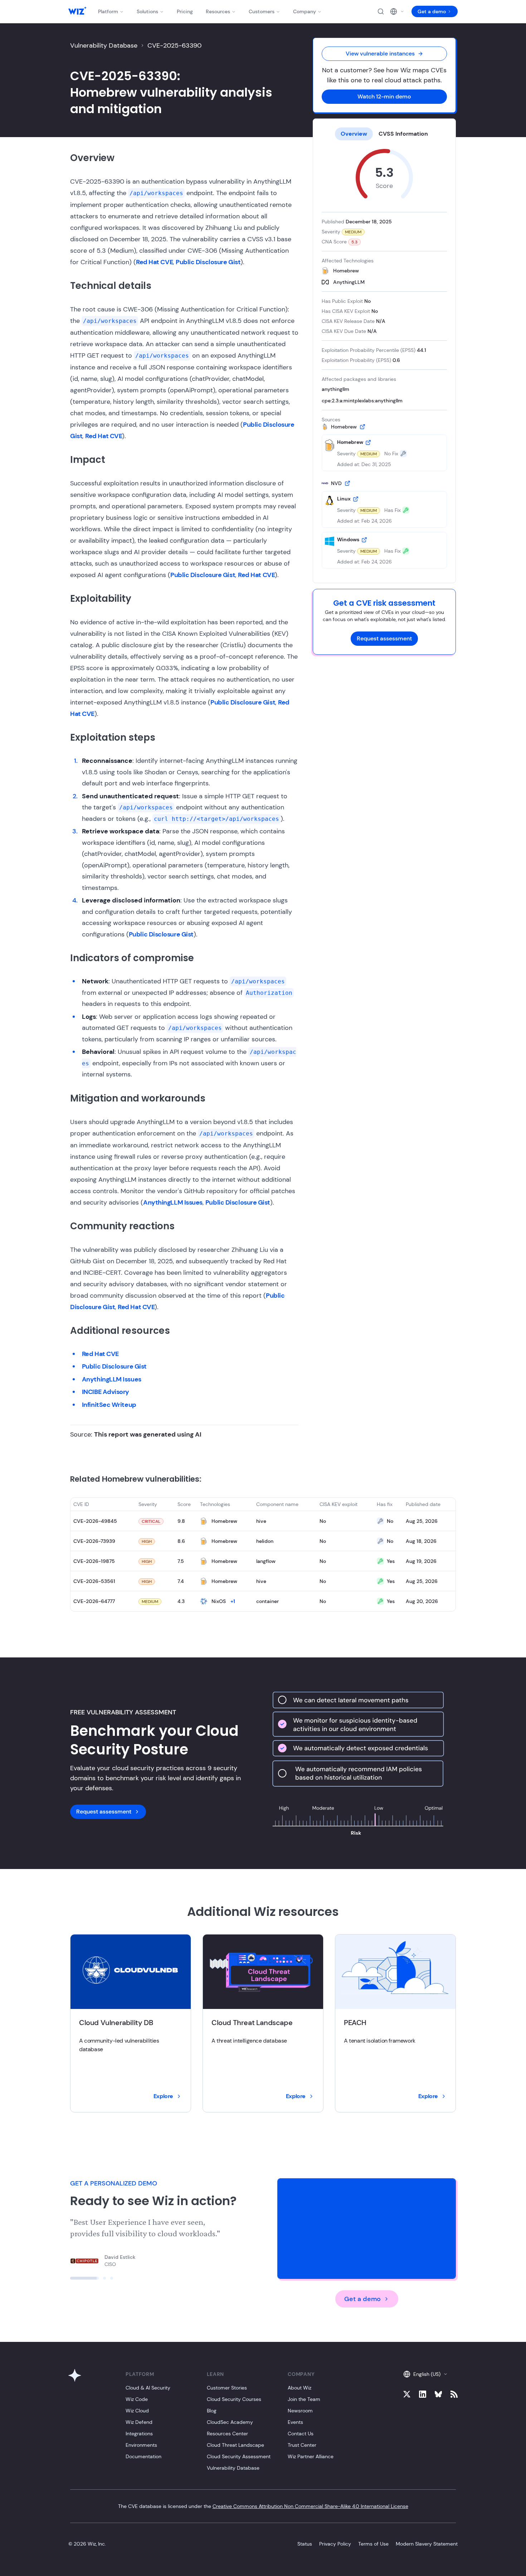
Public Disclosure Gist (208, 262)
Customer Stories (227, 2388)
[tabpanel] (384, 359)
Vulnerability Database (104, 45)
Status (305, 2544)
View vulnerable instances (380, 54)
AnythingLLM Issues (173, 1202)
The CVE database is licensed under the (263, 2506)
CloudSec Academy (230, 2422)
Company (305, 11)
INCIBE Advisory (106, 1392)
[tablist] (384, 134)
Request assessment (384, 638)
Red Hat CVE (154, 262)
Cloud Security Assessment (239, 2456)
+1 (233, 1601)
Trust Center (302, 2445)
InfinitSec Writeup (109, 1405)
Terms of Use (373, 2544)
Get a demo (432, 11)
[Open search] (381, 11)
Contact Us (301, 2434)
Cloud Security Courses (234, 2399)
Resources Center (227, 2434)
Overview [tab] (354, 134)
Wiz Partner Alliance (311, 2456)
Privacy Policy (335, 2544)
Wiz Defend (139, 2422)
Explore (163, 2096)
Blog (212, 2411)
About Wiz (299, 2388)
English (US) (427, 2374)
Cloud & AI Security (148, 2388)
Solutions (147, 11)
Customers (262, 11)
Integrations (139, 2434)
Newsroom (300, 2411)
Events (295, 2422)
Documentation (143, 2456)
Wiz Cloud (137, 2411)
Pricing (185, 11)
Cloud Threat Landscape (235, 2445)
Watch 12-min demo (384, 96)
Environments (141, 2445)
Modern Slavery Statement (427, 2544)
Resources (218, 11)
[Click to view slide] (72, 2278)
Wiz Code (137, 2399)
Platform (108, 11)
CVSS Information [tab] (403, 134)
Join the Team (304, 2399)
